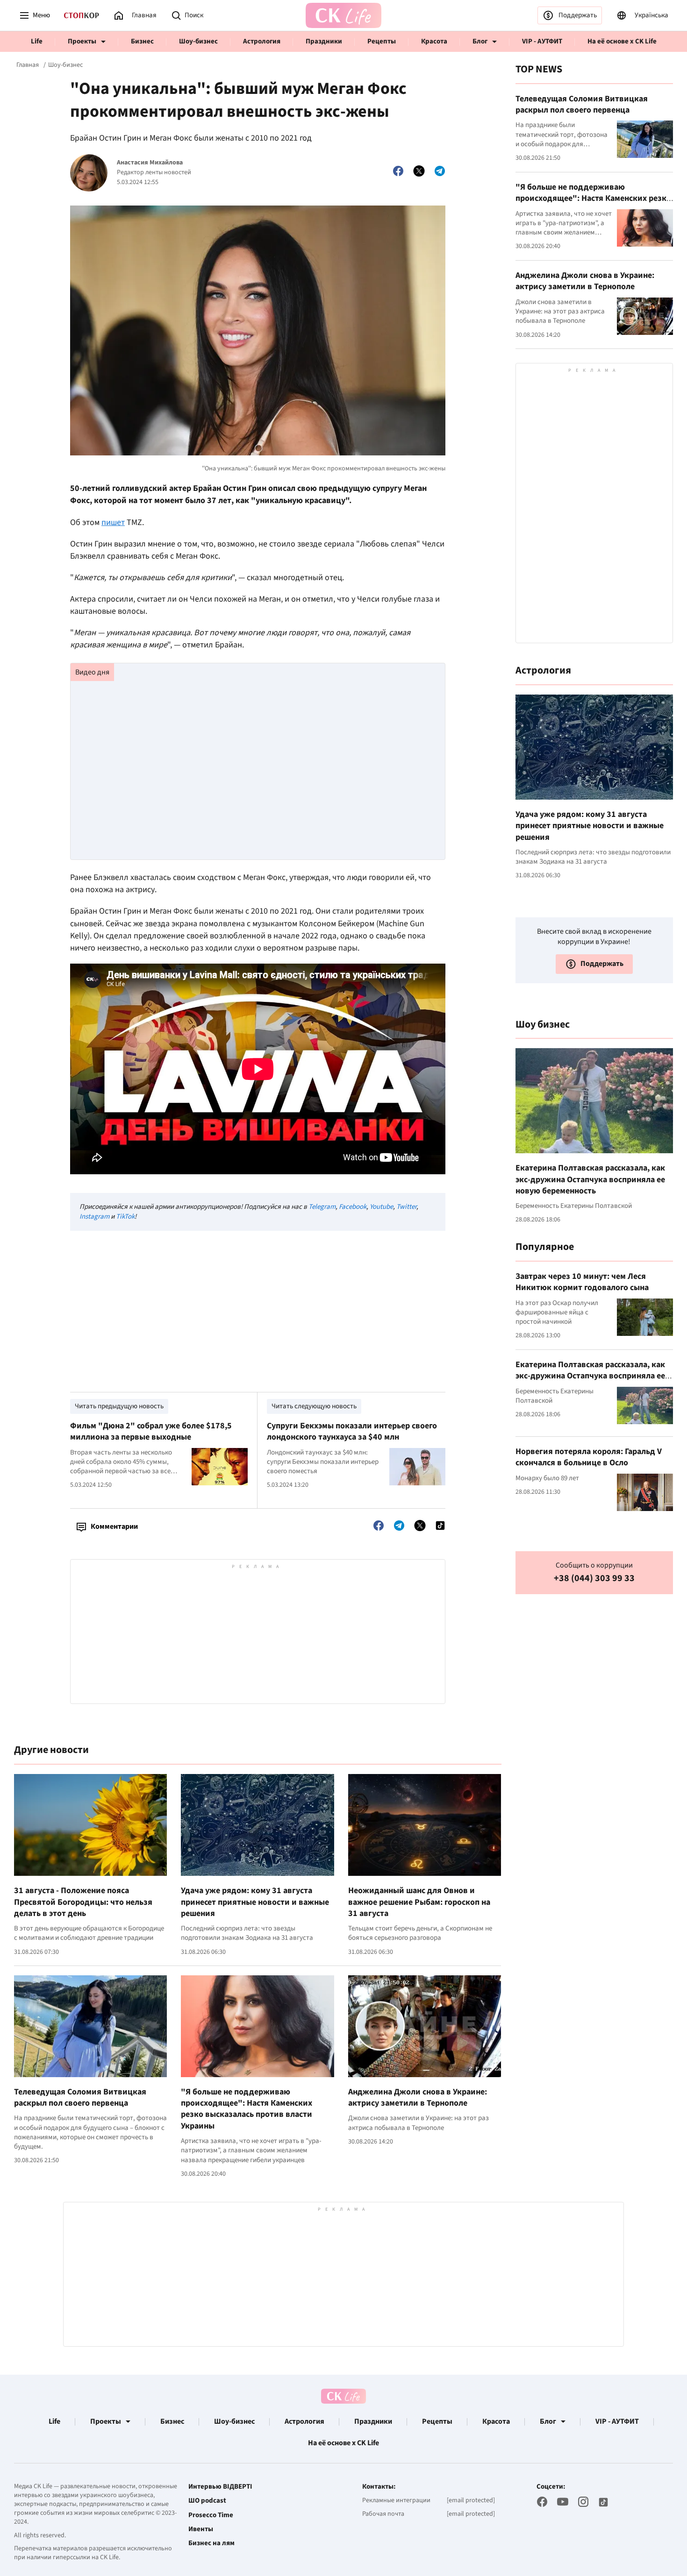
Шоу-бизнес (198, 41)
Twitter (406, 1207)
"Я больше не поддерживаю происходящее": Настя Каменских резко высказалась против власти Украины (247, 2109)
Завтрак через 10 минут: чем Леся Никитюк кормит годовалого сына (582, 1282)
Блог (480, 41)
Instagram (94, 1217)
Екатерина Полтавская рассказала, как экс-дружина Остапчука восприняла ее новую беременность (590, 1179)
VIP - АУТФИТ (542, 41)
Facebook (353, 1207)
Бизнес (142, 41)
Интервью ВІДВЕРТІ (220, 2487)
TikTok (125, 1217)
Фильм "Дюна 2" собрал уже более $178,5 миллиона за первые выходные (151, 1431)
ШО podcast (207, 2501)
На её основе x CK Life (622, 41)
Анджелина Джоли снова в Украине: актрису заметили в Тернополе (418, 2097)
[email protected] (471, 2500)
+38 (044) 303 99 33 (594, 1579)
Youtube (381, 1207)
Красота (434, 41)
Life (37, 41)
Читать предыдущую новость (119, 1406)
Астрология (262, 41)
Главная (28, 65)
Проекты (82, 41)
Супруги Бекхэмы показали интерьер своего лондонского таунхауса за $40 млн (352, 1431)
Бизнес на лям (211, 2543)
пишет (113, 522)
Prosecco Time (211, 2515)
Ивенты (201, 2529)
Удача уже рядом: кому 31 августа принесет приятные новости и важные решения (255, 1902)
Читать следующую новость (314, 1406)
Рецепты (382, 41)
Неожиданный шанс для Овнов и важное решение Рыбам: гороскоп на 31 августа (419, 1902)
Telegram (322, 1207)
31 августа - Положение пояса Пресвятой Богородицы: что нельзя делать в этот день (83, 1902)
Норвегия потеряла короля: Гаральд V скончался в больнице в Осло (589, 1457)
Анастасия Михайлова (150, 163)
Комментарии (114, 1526)
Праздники (324, 41)
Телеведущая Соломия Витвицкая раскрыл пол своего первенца (80, 2097)
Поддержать (578, 15)
